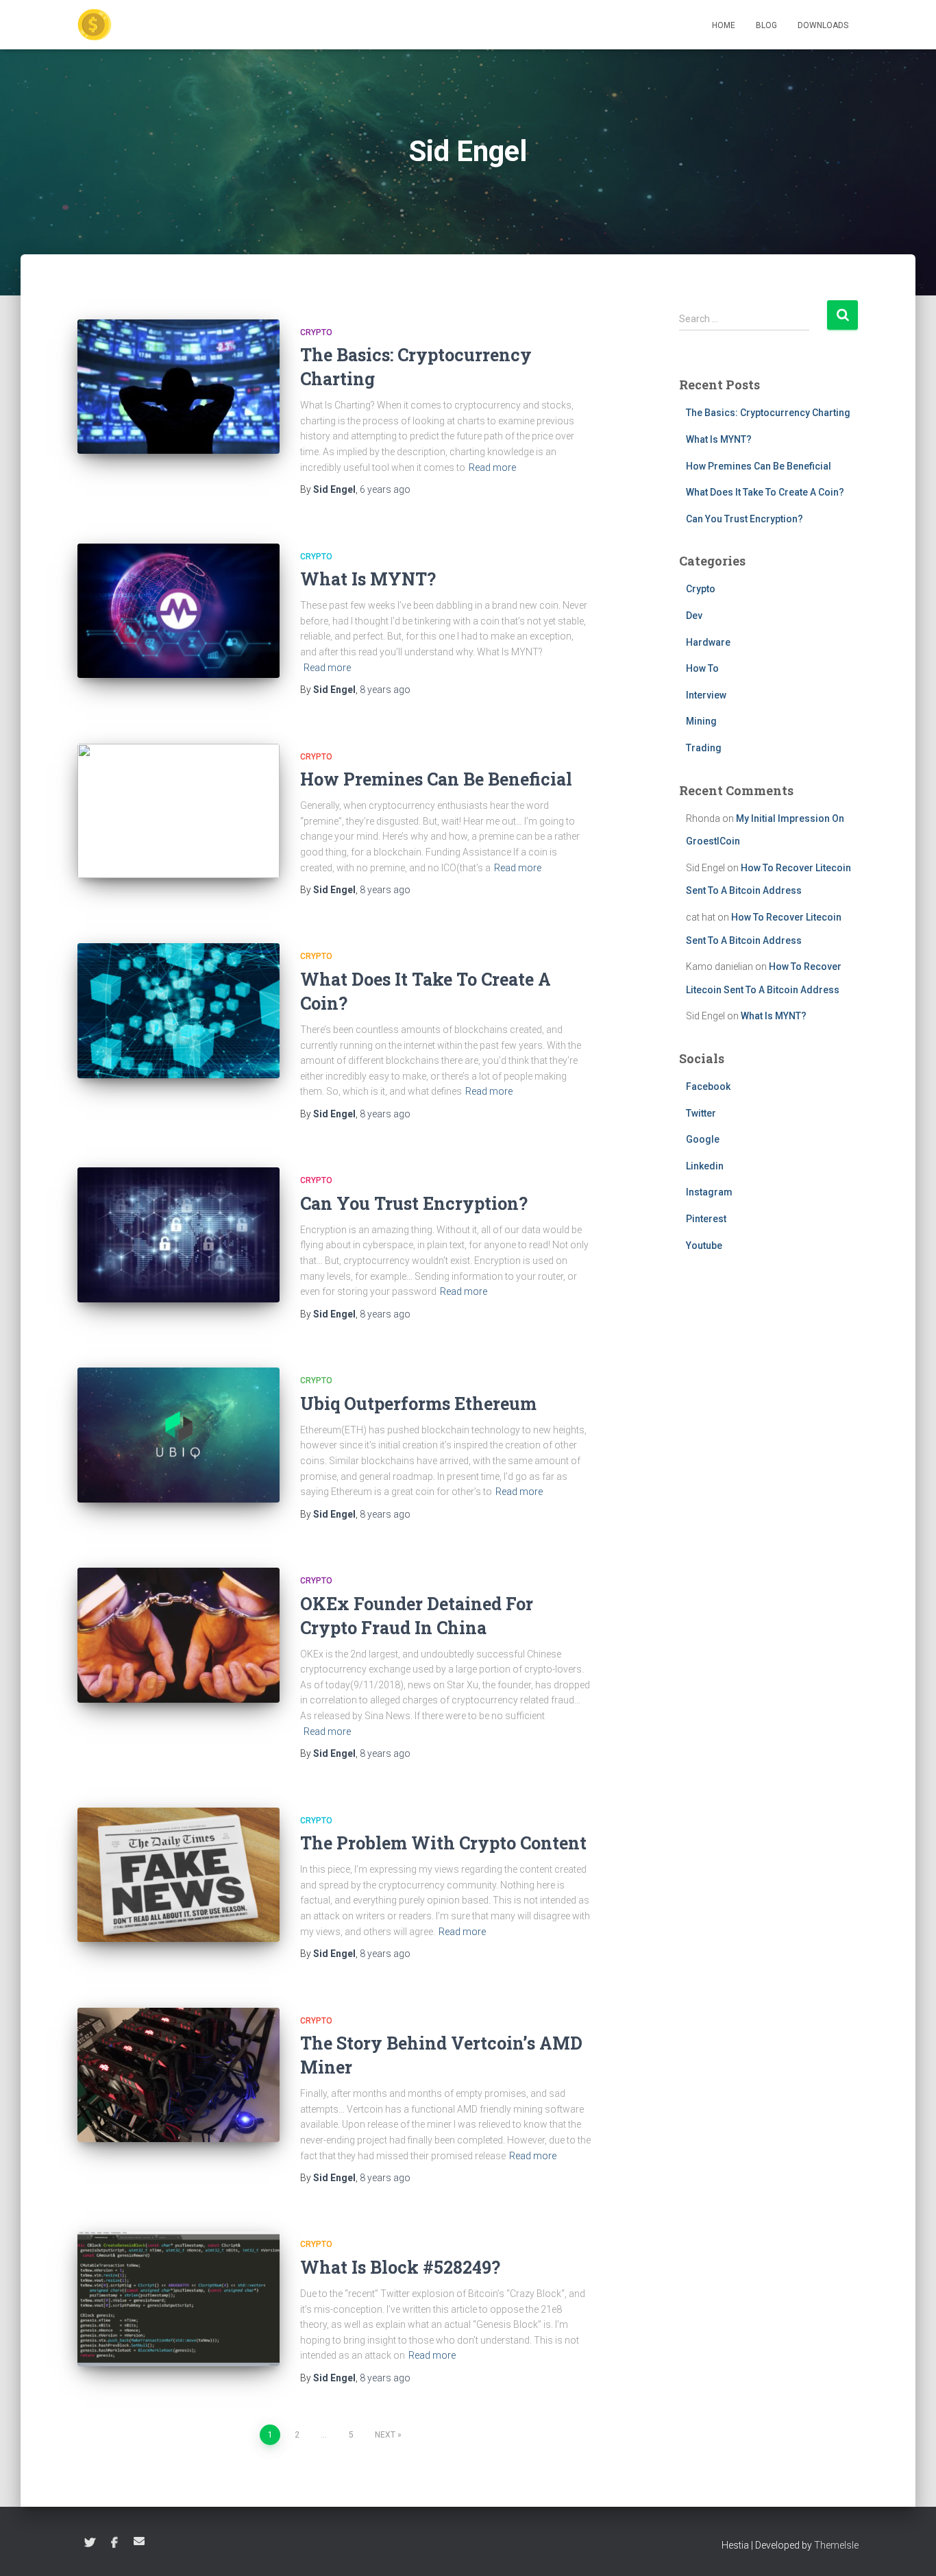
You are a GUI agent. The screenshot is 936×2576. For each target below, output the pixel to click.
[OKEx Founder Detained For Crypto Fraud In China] (178, 1635)
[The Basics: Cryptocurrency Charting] (178, 387)
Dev (694, 616)
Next (385, 2435)
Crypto (316, 332)
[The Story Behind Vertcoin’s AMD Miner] (178, 2075)
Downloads (823, 25)
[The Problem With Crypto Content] (178, 1875)
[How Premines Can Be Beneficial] (178, 811)
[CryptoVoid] (95, 25)
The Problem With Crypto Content (443, 1843)
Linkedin (705, 1166)
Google (703, 1139)
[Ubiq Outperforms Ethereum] (178, 1435)
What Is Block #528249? (400, 2267)
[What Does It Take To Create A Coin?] (178, 1011)
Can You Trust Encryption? (414, 1203)
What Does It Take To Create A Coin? (765, 492)
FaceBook (114, 2543)
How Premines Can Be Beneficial (436, 779)
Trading (704, 748)
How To (702, 668)
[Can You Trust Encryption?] (178, 1235)
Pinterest (706, 1219)
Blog (766, 25)
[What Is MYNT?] (178, 611)
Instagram (709, 1192)
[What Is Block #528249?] (178, 2299)
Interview (706, 695)
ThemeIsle (836, 2545)
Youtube (704, 1246)
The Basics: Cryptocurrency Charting (768, 413)
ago (385, 489)
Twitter (701, 1113)
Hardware (708, 642)
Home (724, 25)
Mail (139, 2541)
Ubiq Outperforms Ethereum (418, 1404)
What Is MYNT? (368, 579)
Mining (701, 721)
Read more (492, 467)
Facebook (708, 1086)
